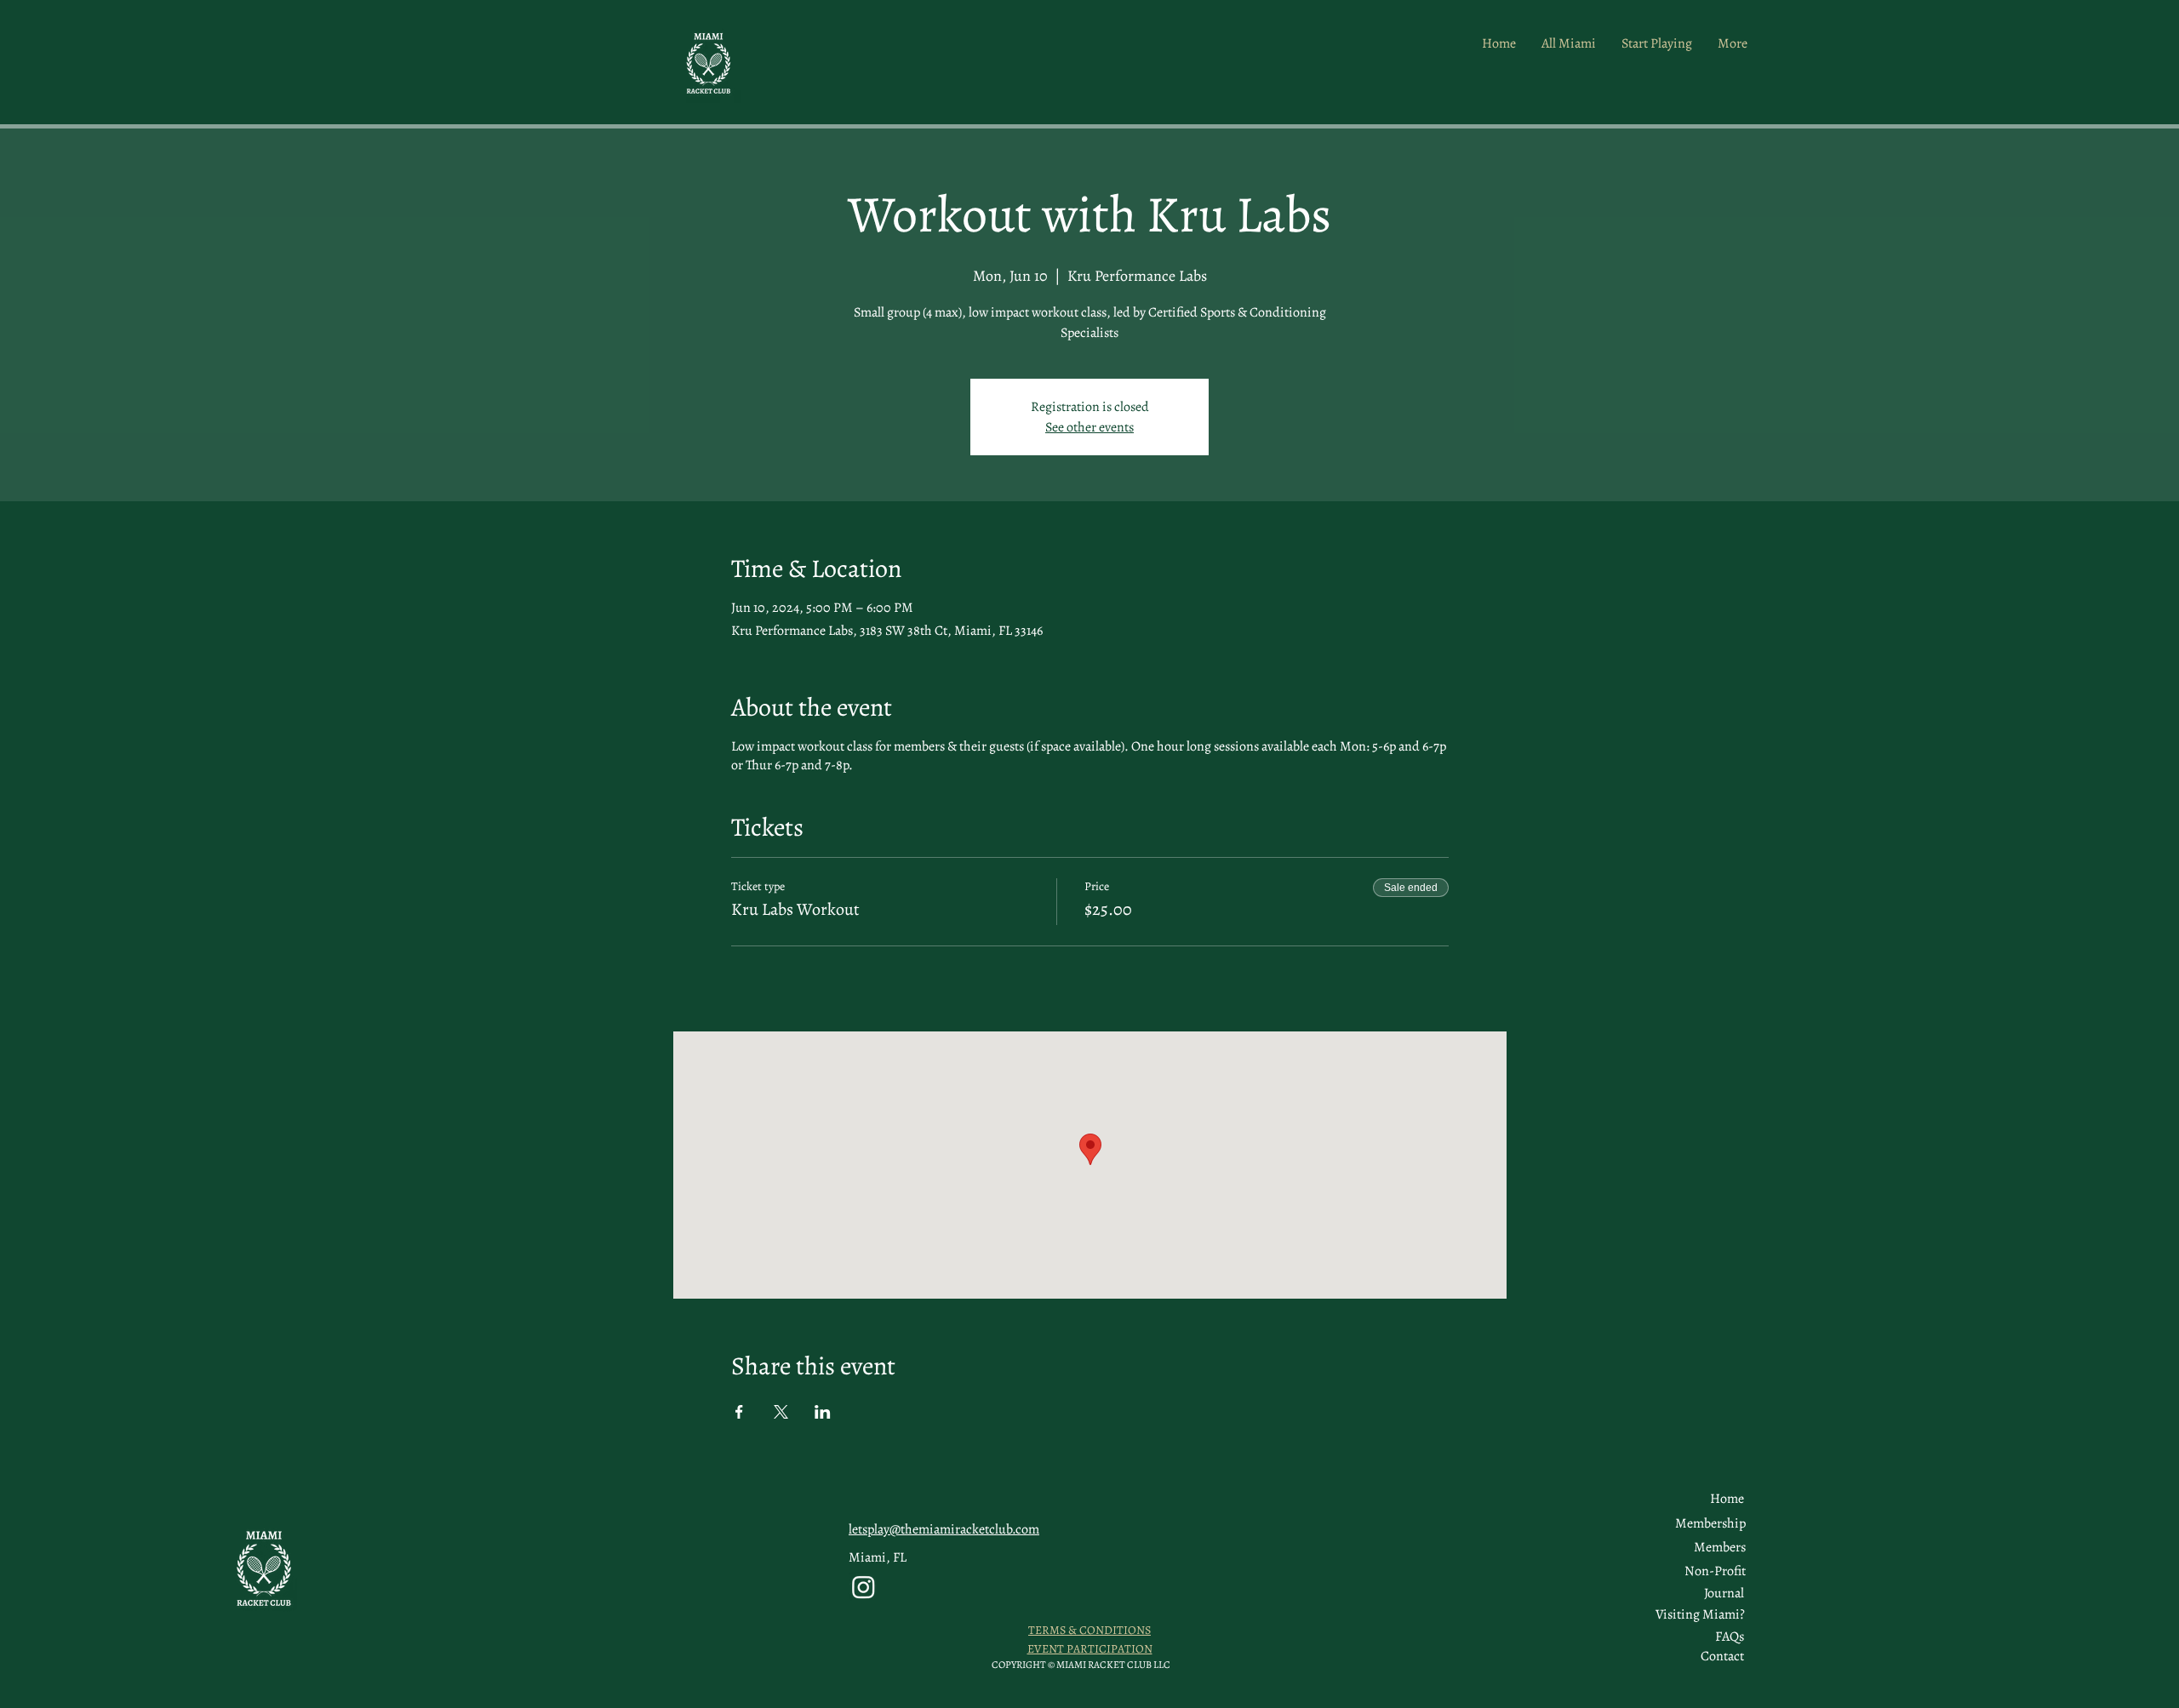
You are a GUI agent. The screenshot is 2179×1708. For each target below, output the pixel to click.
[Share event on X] (781, 1412)
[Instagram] (864, 1587)
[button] (1720, 1547)
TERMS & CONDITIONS (1089, 1630)
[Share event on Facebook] (739, 1412)
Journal (1724, 1593)
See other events (1089, 427)
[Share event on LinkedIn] (823, 1412)
